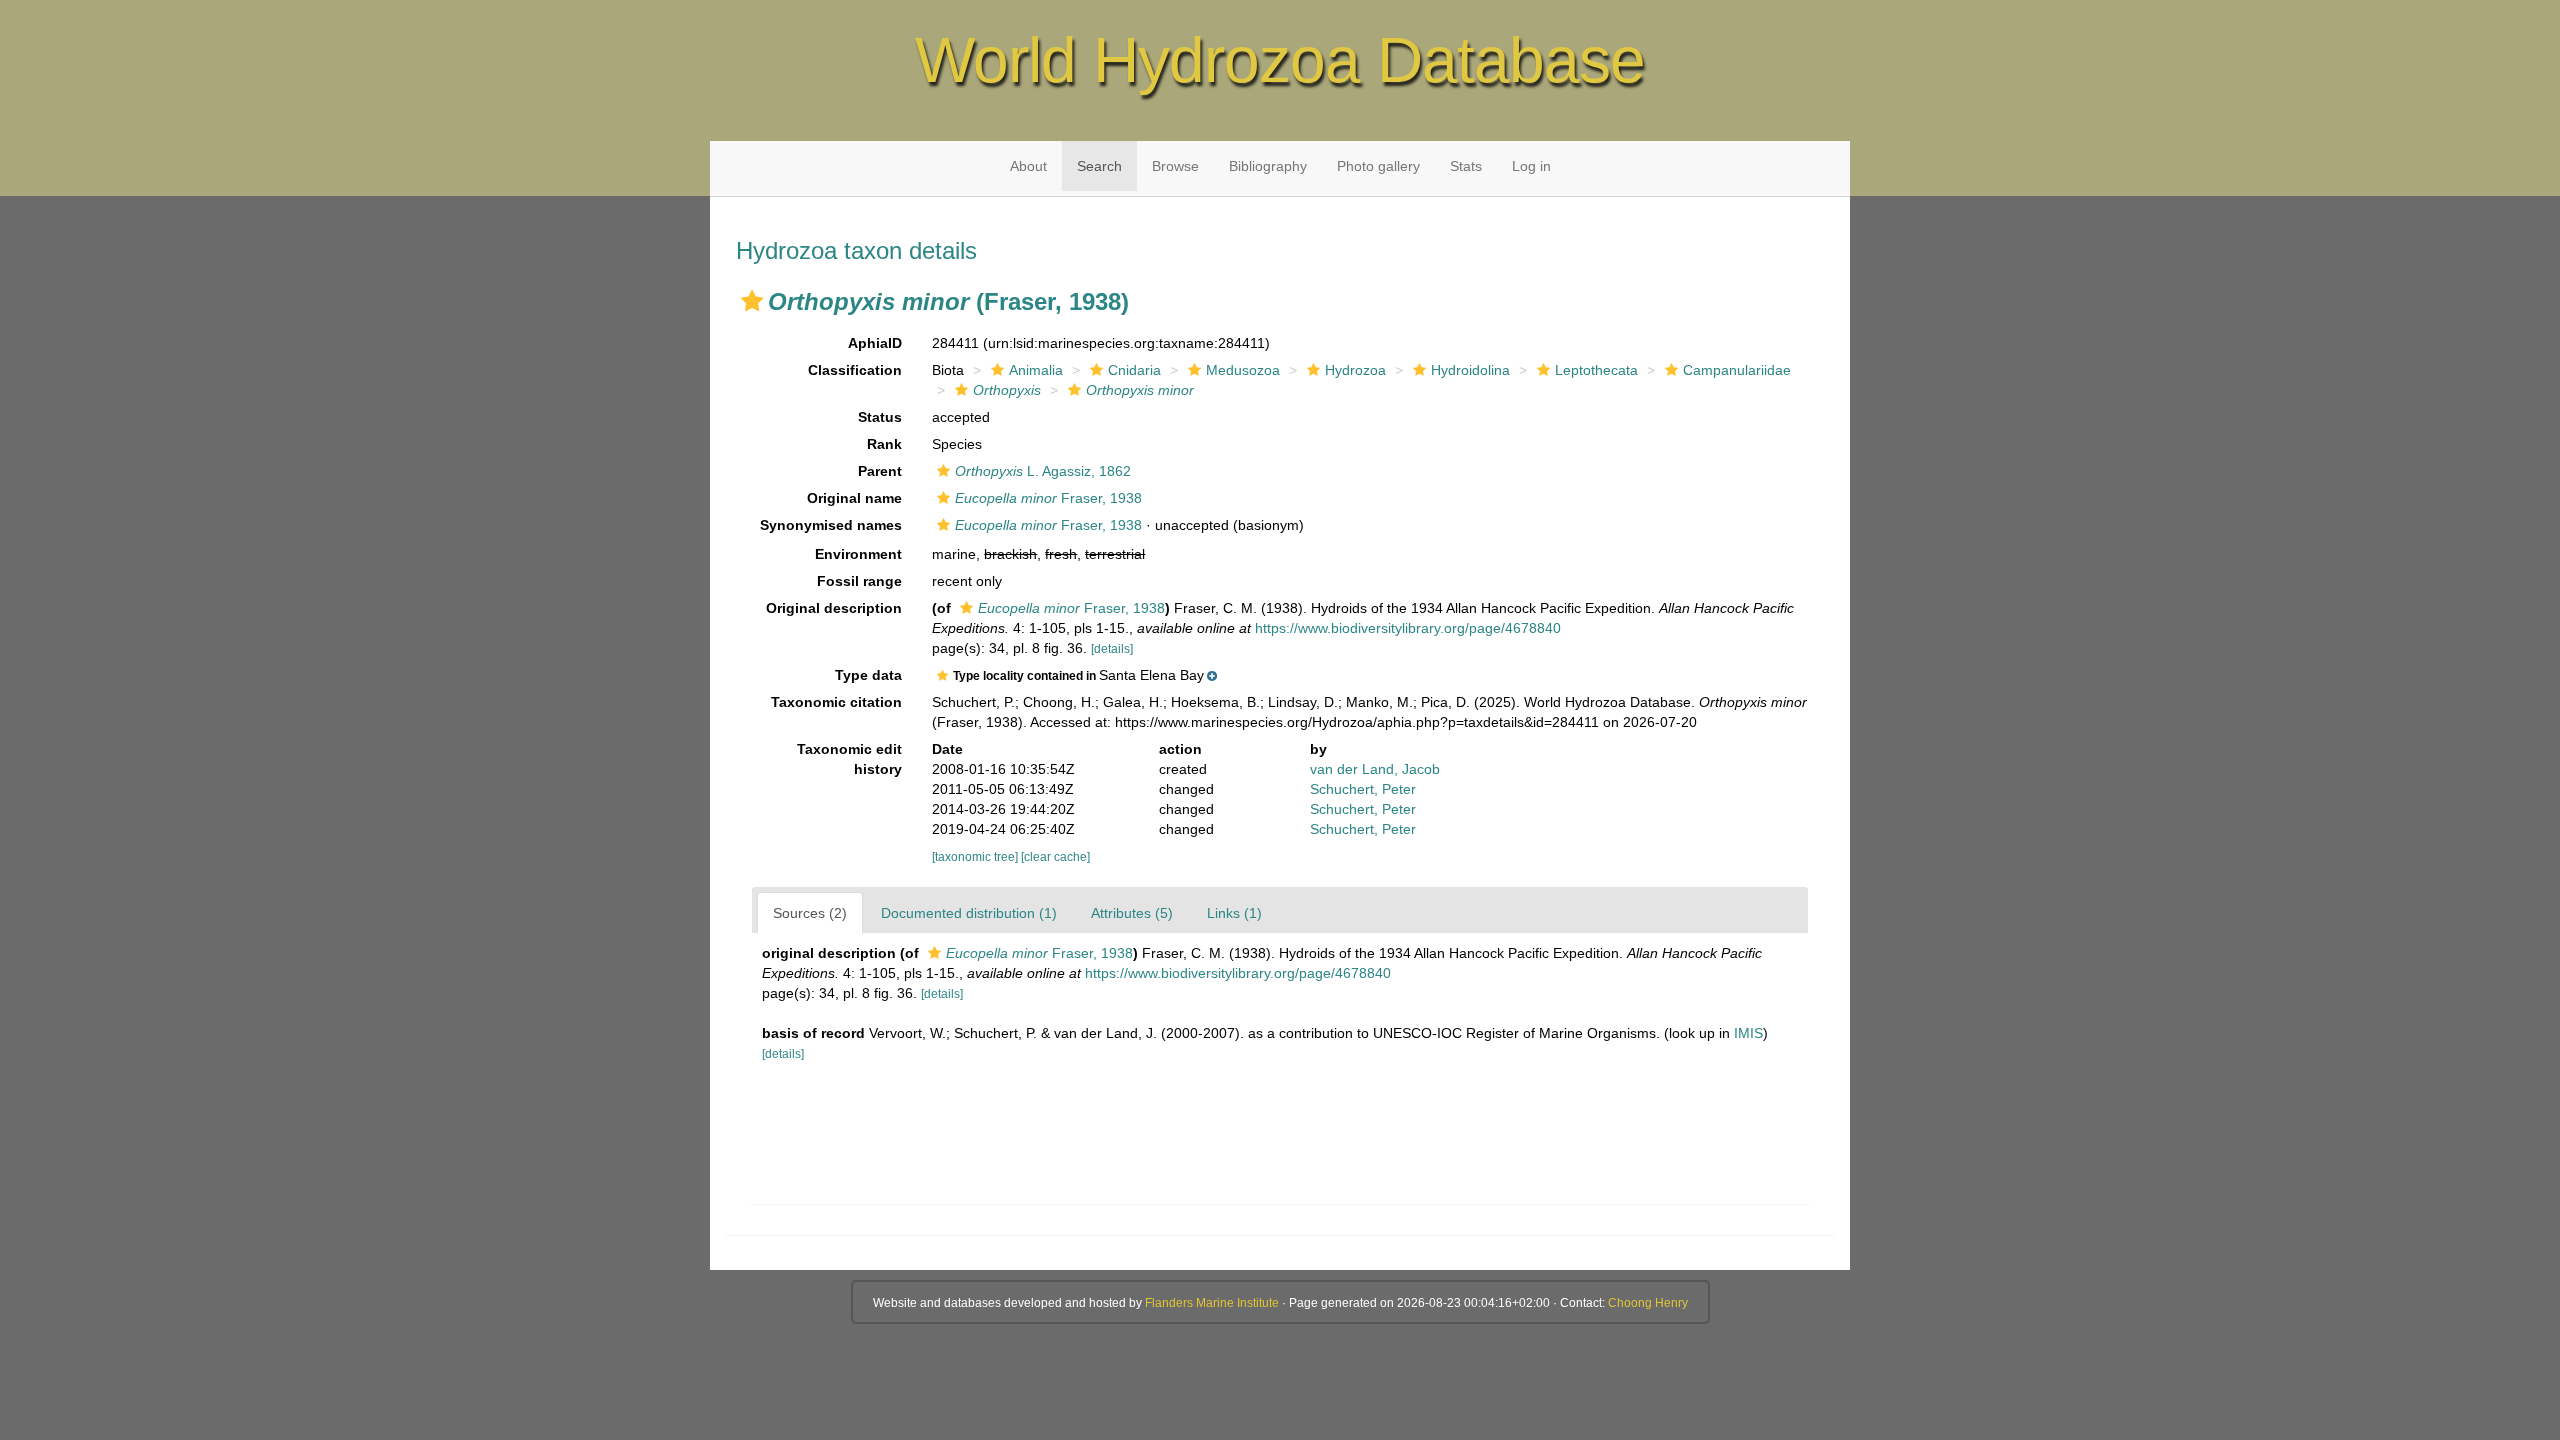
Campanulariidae (1737, 370)
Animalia (1036, 370)
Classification (855, 370)
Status (880, 417)
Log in (1531, 166)
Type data (868, 675)
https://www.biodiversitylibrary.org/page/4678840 (1408, 628)
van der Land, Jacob (1375, 769)
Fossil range (859, 581)
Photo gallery (1378, 166)
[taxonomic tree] (976, 857)
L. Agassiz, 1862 (1043, 471)
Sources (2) (810, 913)
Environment (858, 554)
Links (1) (1234, 913)
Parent (880, 471)
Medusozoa (1243, 370)
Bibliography (1268, 166)
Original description (834, 608)
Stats (1466, 166)
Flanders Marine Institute (1212, 1303)
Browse (1175, 166)
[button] (752, 301)
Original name (854, 498)
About (1028, 166)
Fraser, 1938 (1048, 498)
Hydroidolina (1470, 370)
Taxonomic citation (836, 702)
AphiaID (875, 343)
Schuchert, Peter (1363, 789)
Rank (884, 444)
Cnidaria (1134, 370)
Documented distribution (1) (969, 913)
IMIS (1748, 1033)
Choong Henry (1648, 1303)
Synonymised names (831, 525)
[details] (1112, 649)
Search (1099, 166)
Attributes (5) (1132, 913)
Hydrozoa (1355, 370)
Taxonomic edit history (849, 759)
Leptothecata (1596, 370)
